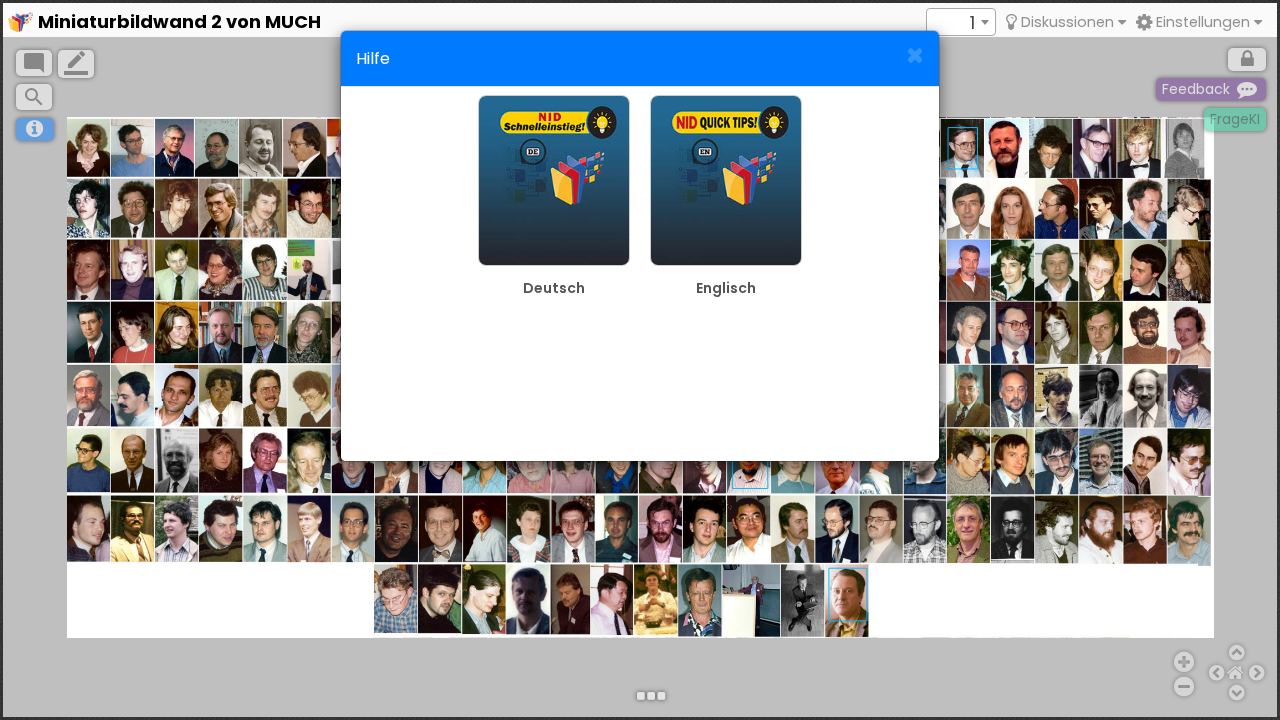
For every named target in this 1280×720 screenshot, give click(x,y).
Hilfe (373, 58)
